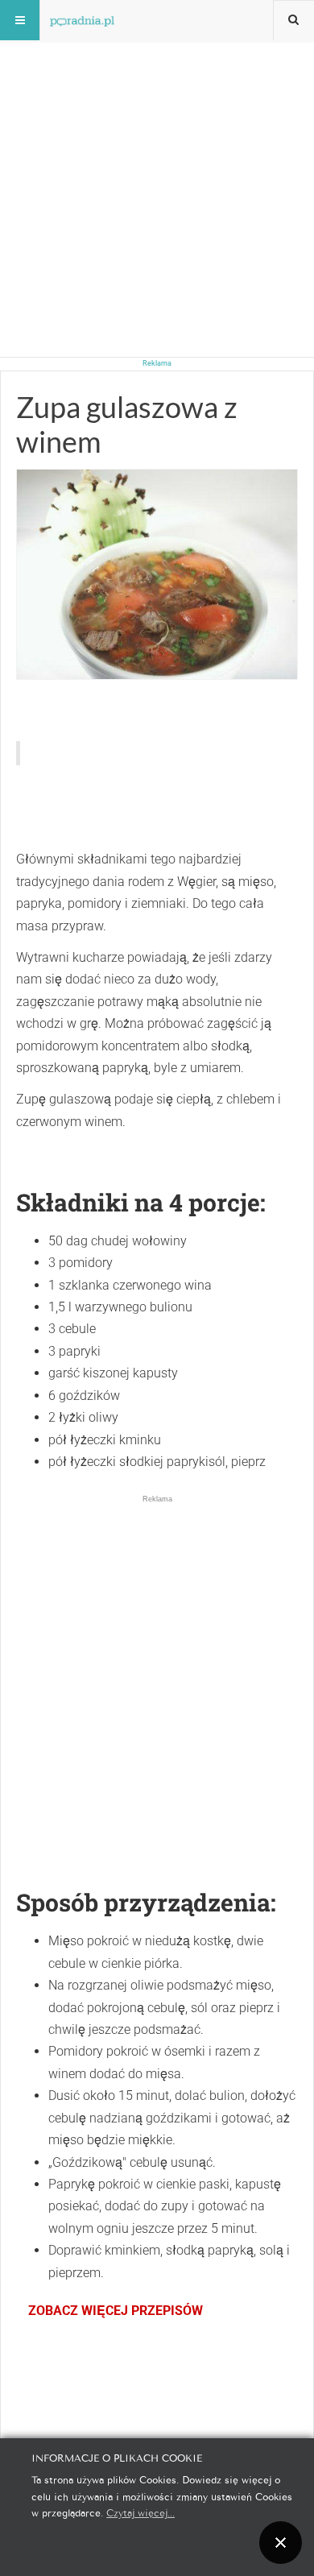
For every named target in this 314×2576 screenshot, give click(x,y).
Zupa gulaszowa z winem (127, 424)
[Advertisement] (157, 157)
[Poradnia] (82, 20)
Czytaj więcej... (140, 2512)
